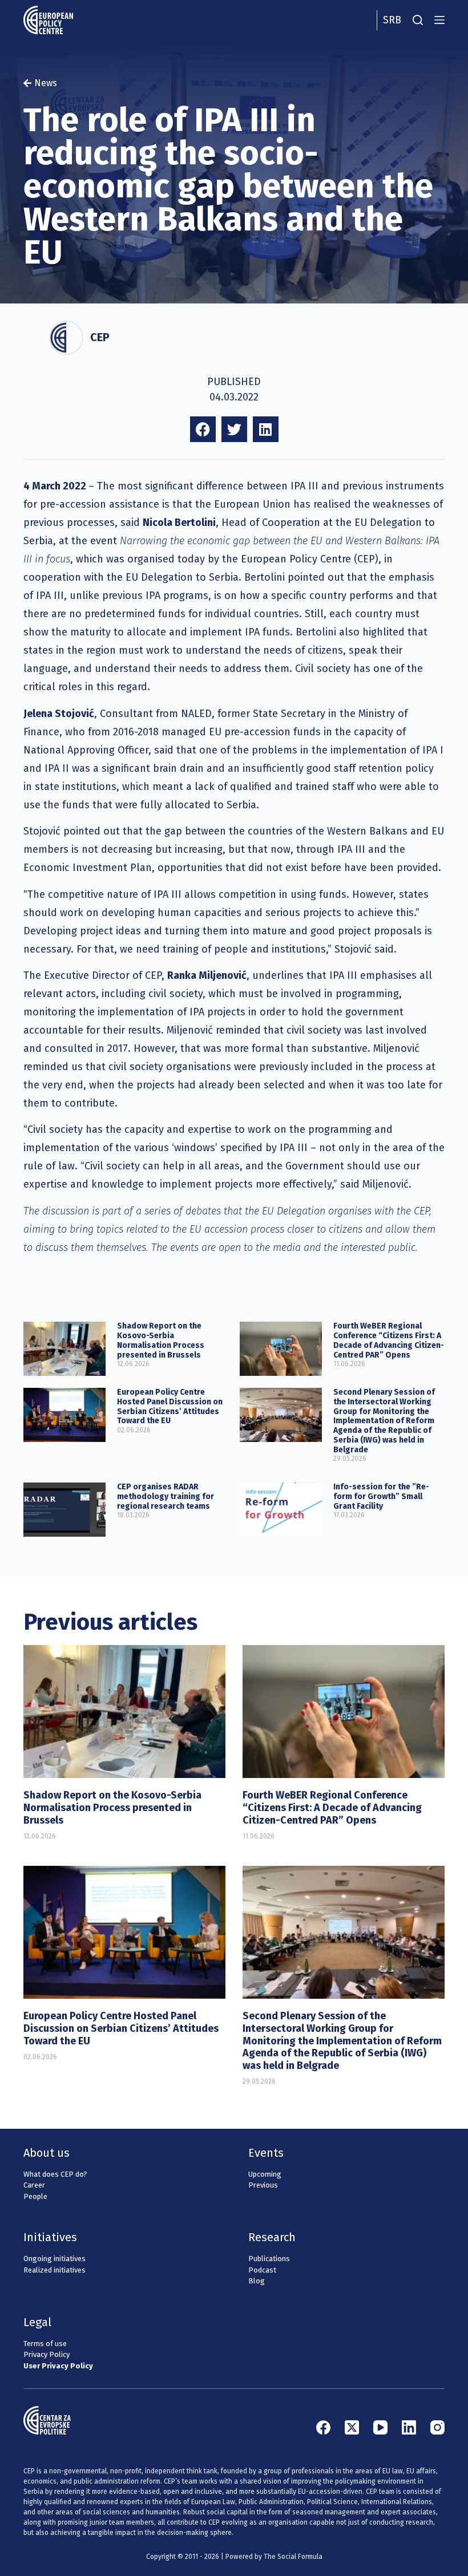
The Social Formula (293, 2557)
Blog (257, 2281)
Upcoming (265, 2174)
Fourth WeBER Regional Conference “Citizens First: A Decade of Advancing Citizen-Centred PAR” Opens (389, 1340)
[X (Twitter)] (352, 2427)
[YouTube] (380, 2427)
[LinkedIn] (409, 2427)
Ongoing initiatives (55, 2259)
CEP (100, 337)
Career (34, 2185)
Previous (263, 2185)
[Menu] (439, 20)
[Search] (418, 20)
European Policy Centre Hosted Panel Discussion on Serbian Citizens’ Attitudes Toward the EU (170, 1406)
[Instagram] (437, 2427)
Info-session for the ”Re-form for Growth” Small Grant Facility (381, 1496)
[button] (203, 429)
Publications (269, 2259)
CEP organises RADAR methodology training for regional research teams (166, 1496)
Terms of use (45, 2344)
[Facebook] (323, 2427)
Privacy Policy (47, 2354)
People (35, 2196)
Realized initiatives (55, 2270)
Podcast (262, 2270)
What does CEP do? (55, 2174)
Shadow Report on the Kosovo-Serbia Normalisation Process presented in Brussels (161, 1340)
